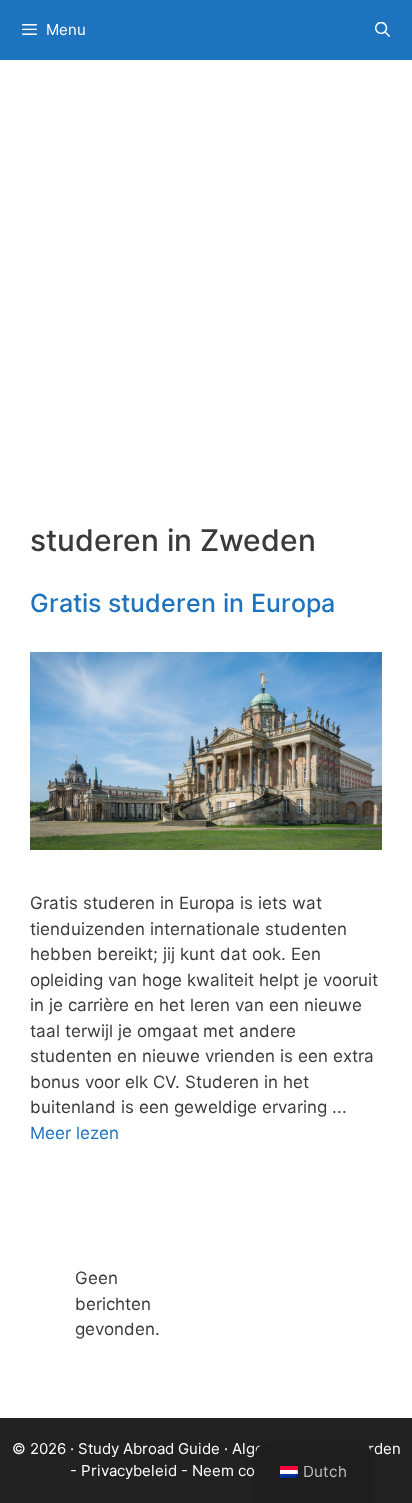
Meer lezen (74, 1133)
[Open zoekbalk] (382, 30)
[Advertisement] (206, 306)
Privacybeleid (129, 1470)
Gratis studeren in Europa (182, 603)
